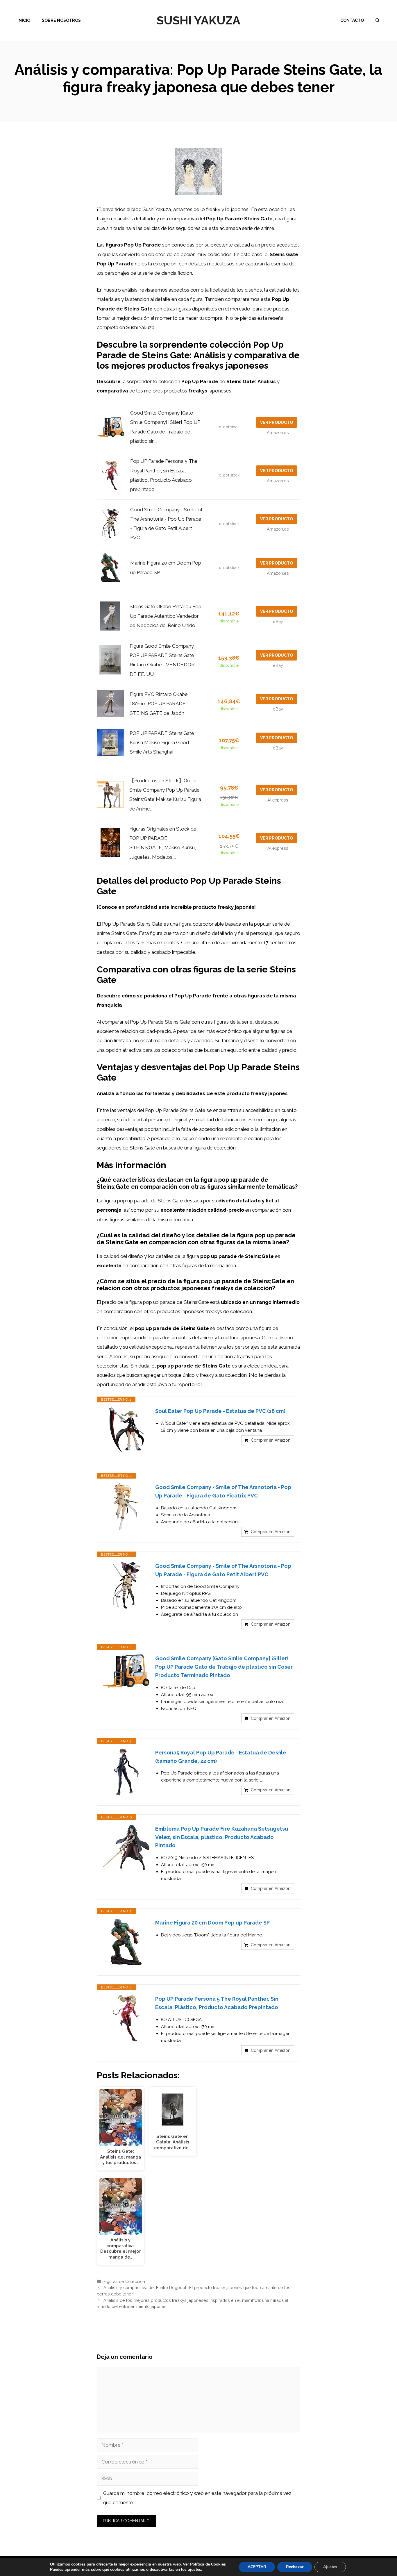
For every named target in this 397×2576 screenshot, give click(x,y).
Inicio (24, 20)
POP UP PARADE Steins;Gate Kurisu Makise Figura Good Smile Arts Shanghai (162, 743)
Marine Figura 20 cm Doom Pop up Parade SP (212, 1923)
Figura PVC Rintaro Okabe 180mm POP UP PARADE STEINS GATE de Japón (159, 704)
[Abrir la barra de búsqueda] (378, 20)
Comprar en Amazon (271, 1440)
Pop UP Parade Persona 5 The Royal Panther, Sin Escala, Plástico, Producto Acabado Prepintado (217, 2003)
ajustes (194, 2570)
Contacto (352, 20)
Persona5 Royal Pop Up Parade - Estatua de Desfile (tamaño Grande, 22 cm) (221, 1757)
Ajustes (330, 2567)
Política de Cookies (208, 2564)
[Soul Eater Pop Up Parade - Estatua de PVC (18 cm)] (126, 1430)
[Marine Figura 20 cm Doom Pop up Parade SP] (126, 1942)
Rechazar (295, 2567)
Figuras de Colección (124, 2281)
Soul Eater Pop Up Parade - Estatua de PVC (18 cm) (220, 1411)
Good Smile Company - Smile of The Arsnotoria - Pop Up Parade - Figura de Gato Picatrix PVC (223, 1491)
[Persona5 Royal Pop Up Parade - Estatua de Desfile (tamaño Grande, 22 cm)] (126, 1772)
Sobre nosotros (61, 20)
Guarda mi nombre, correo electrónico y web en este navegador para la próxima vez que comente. (197, 2498)
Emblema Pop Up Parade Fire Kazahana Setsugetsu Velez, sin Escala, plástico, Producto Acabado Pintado (222, 1837)
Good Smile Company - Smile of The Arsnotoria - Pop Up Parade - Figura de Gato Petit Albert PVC (223, 1570)
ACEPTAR (257, 2567)
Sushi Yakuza (199, 20)
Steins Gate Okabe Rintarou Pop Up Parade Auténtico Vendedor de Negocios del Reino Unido (166, 616)
